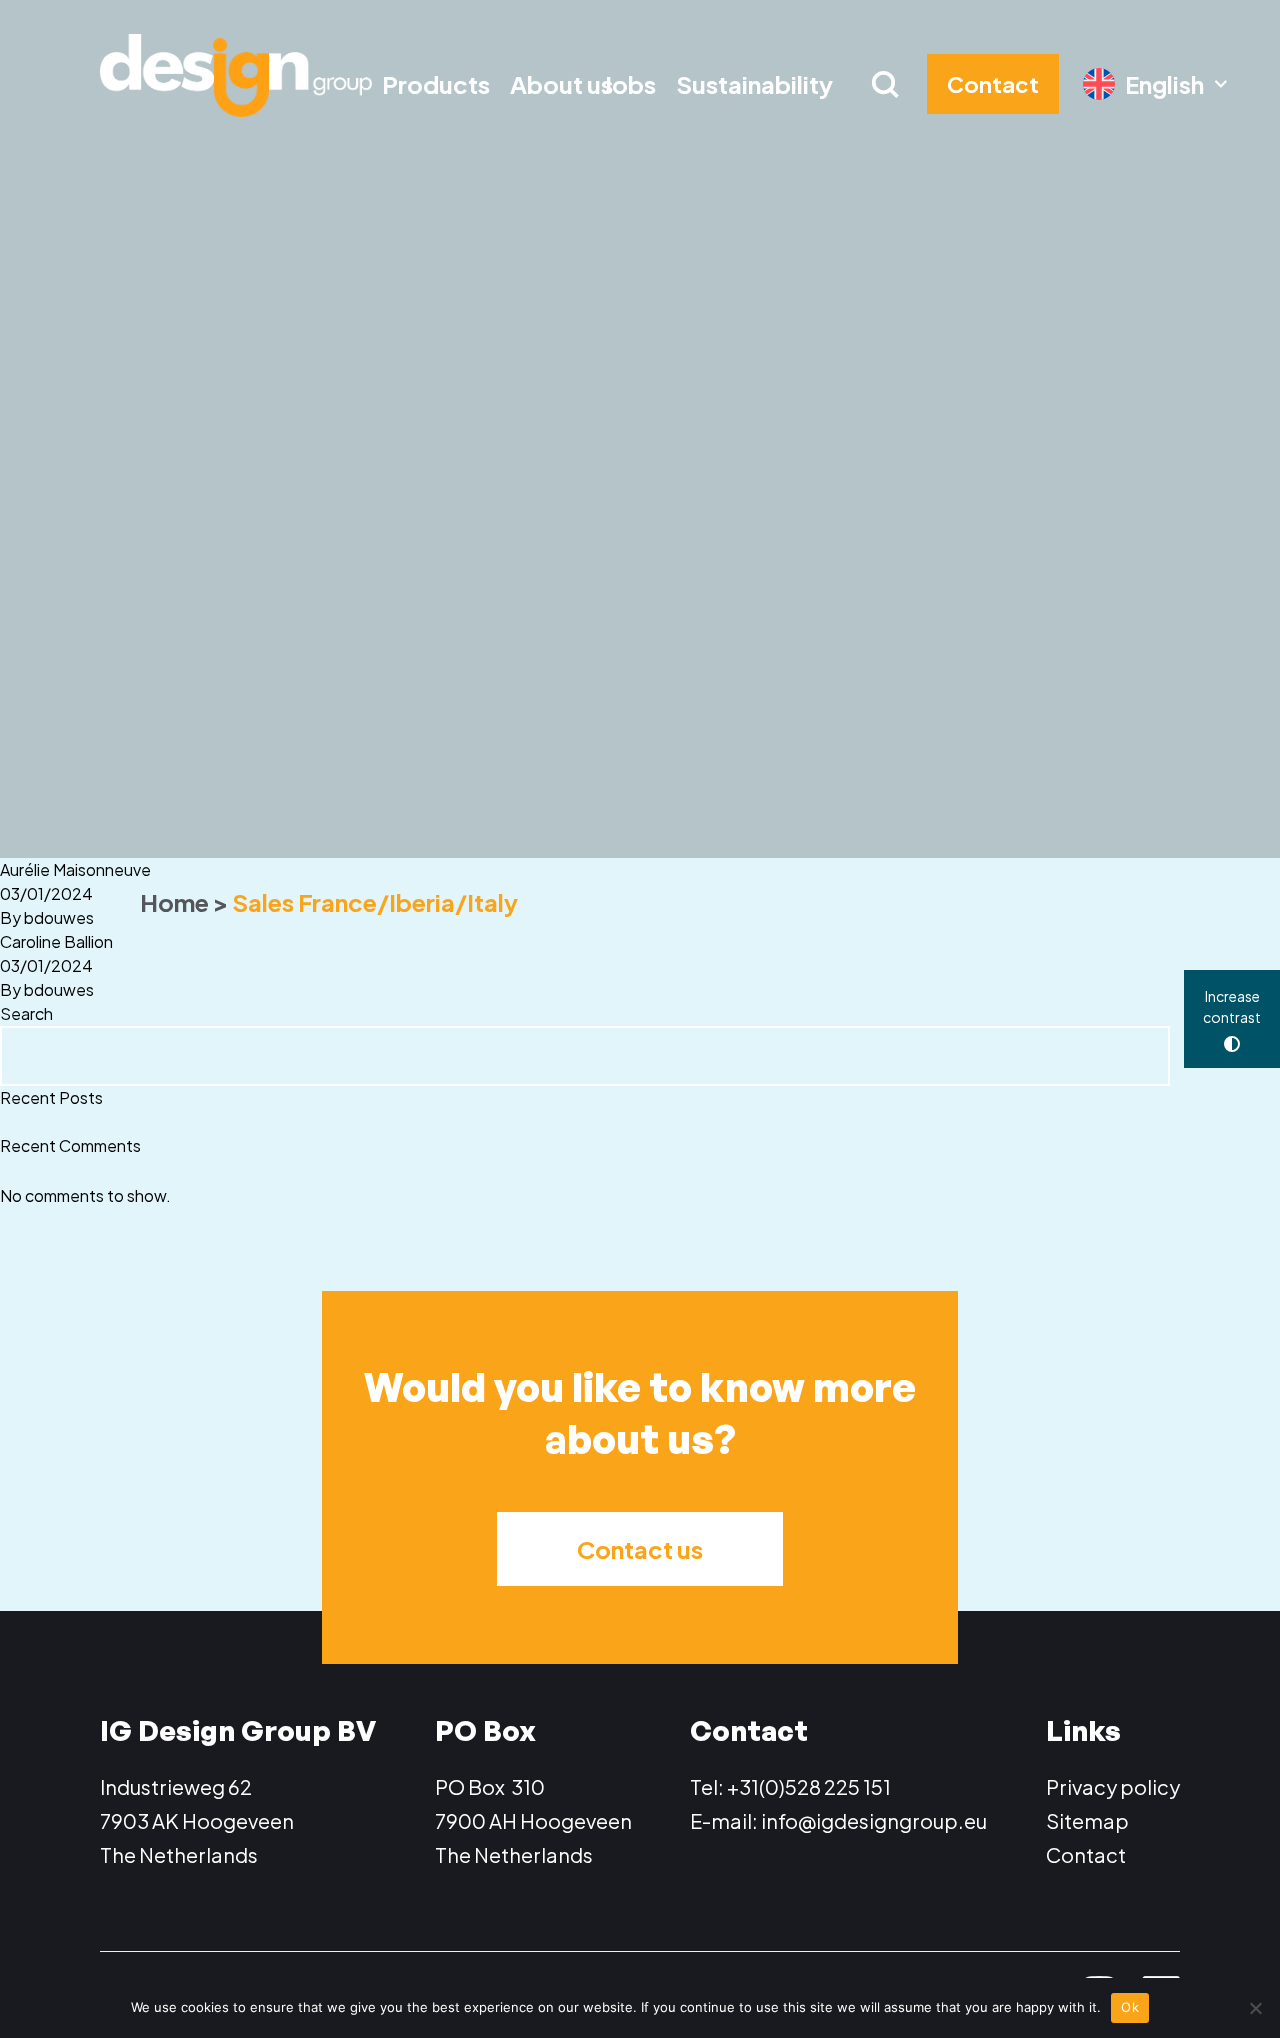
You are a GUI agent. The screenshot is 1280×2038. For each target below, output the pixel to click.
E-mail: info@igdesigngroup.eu (838, 1820)
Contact (1086, 1854)
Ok (1130, 2007)
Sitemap (1087, 1820)
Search (26, 1013)
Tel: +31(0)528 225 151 (790, 1786)
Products (436, 84)
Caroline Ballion (56, 941)
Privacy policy (1113, 1786)
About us (561, 84)
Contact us (640, 1549)
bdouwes (59, 917)
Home (174, 902)
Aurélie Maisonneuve (75, 869)
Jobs (629, 84)
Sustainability (754, 84)
